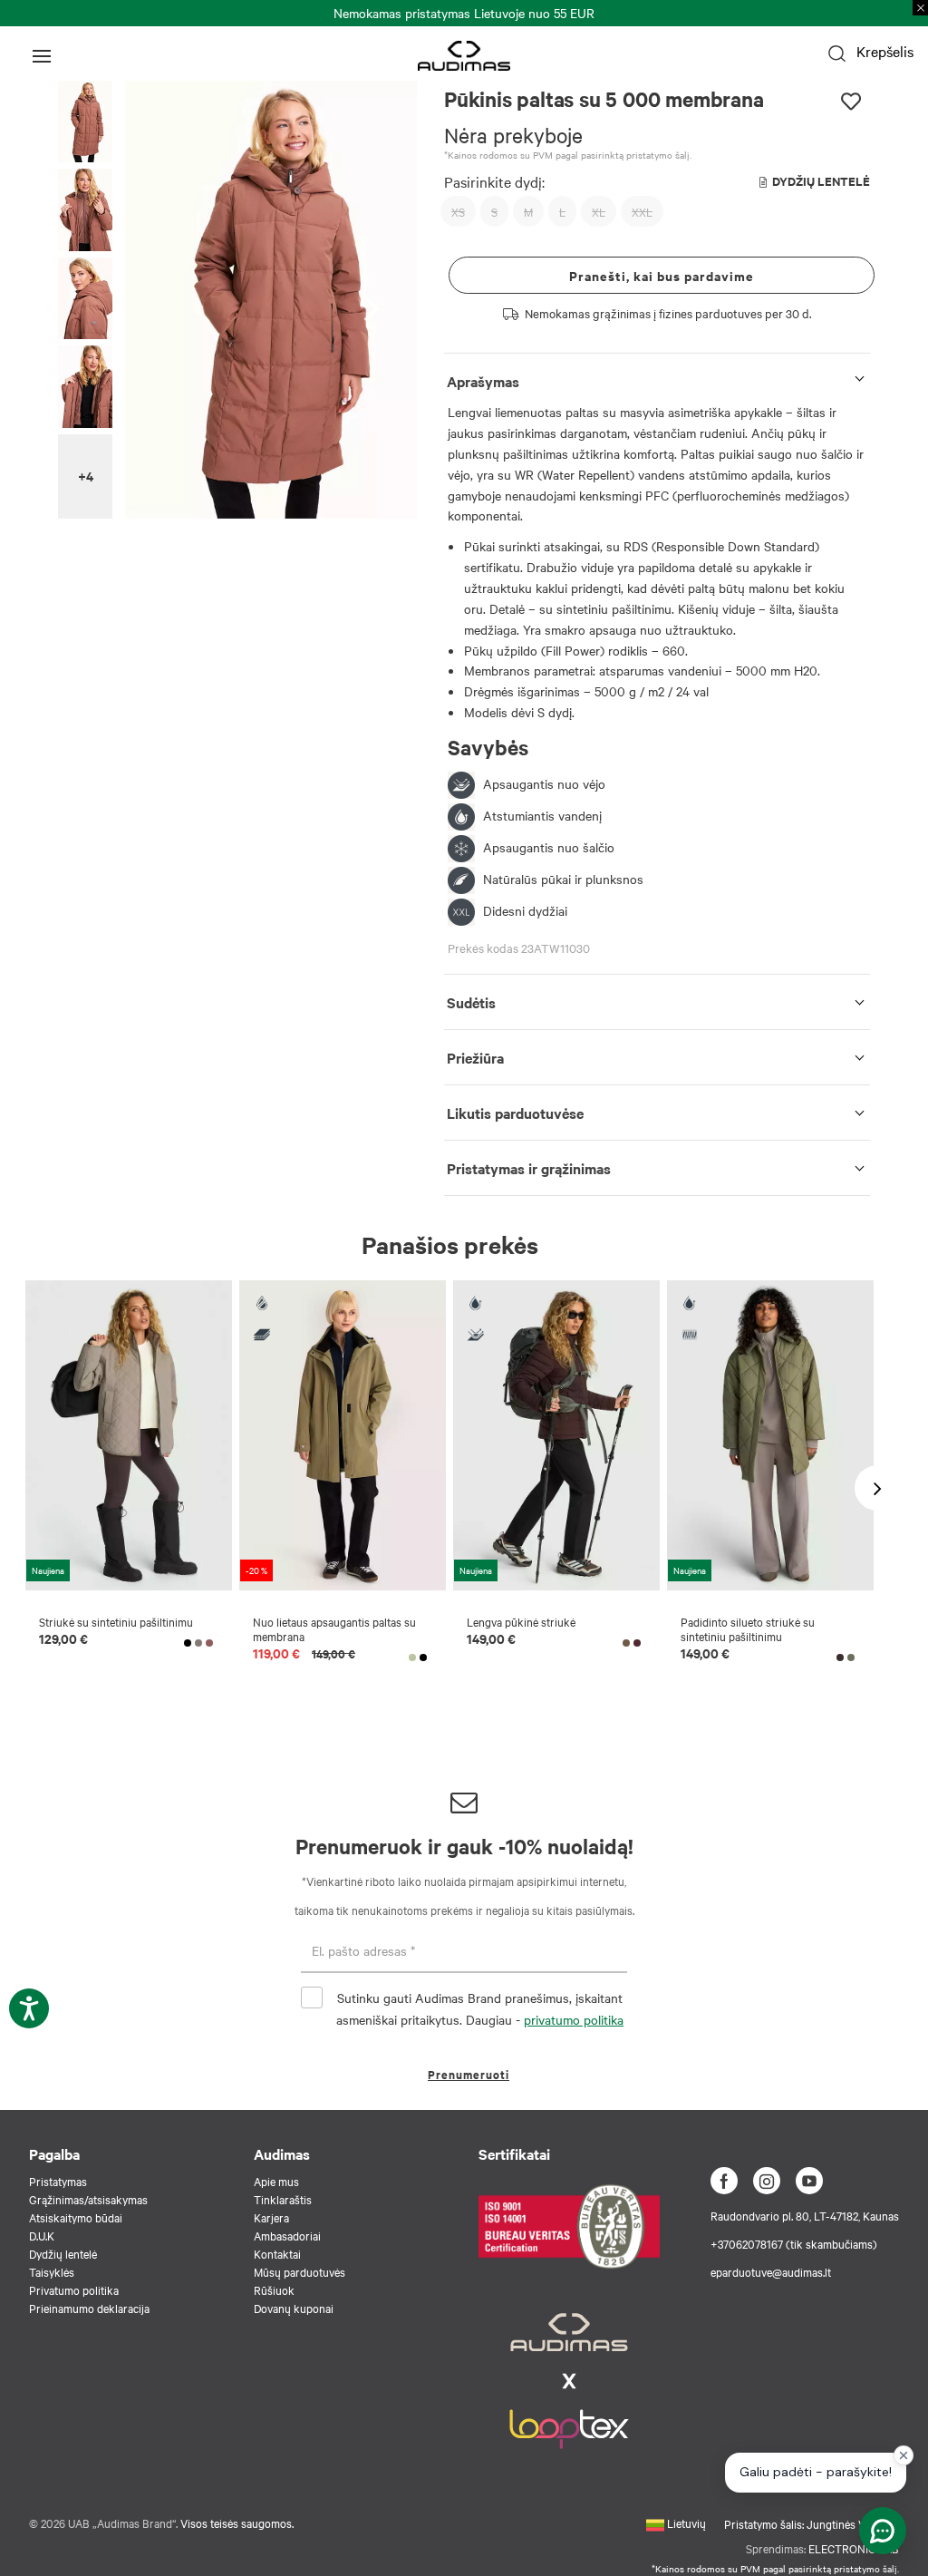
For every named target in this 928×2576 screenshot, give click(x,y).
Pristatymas (58, 2181)
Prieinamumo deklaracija (89, 2308)
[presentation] (377, 300)
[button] (85, 123)
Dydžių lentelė (63, 2253)
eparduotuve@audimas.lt (771, 2271)
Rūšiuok (274, 2289)
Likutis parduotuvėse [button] (515, 1113)
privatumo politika (574, 2019)
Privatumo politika (74, 2289)
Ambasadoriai (287, 2235)
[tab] (657, 378)
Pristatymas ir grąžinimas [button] (529, 1168)
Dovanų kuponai (294, 2308)
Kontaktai (277, 2253)
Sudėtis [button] (471, 1002)
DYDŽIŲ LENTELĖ (821, 181)
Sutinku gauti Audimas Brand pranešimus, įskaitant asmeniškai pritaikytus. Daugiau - (480, 2008)
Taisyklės (52, 2271)
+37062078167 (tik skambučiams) (794, 2243)
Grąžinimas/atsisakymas (88, 2199)
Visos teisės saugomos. (237, 2523)
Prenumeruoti (469, 2074)
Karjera (271, 2217)
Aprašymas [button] (483, 381)
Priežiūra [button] (475, 1057)
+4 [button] (86, 476)
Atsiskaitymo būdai (76, 2217)
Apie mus (276, 2181)
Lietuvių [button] (685, 2523)
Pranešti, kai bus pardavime (662, 275)
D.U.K (42, 2235)
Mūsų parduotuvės (300, 2271)
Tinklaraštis (283, 2199)
